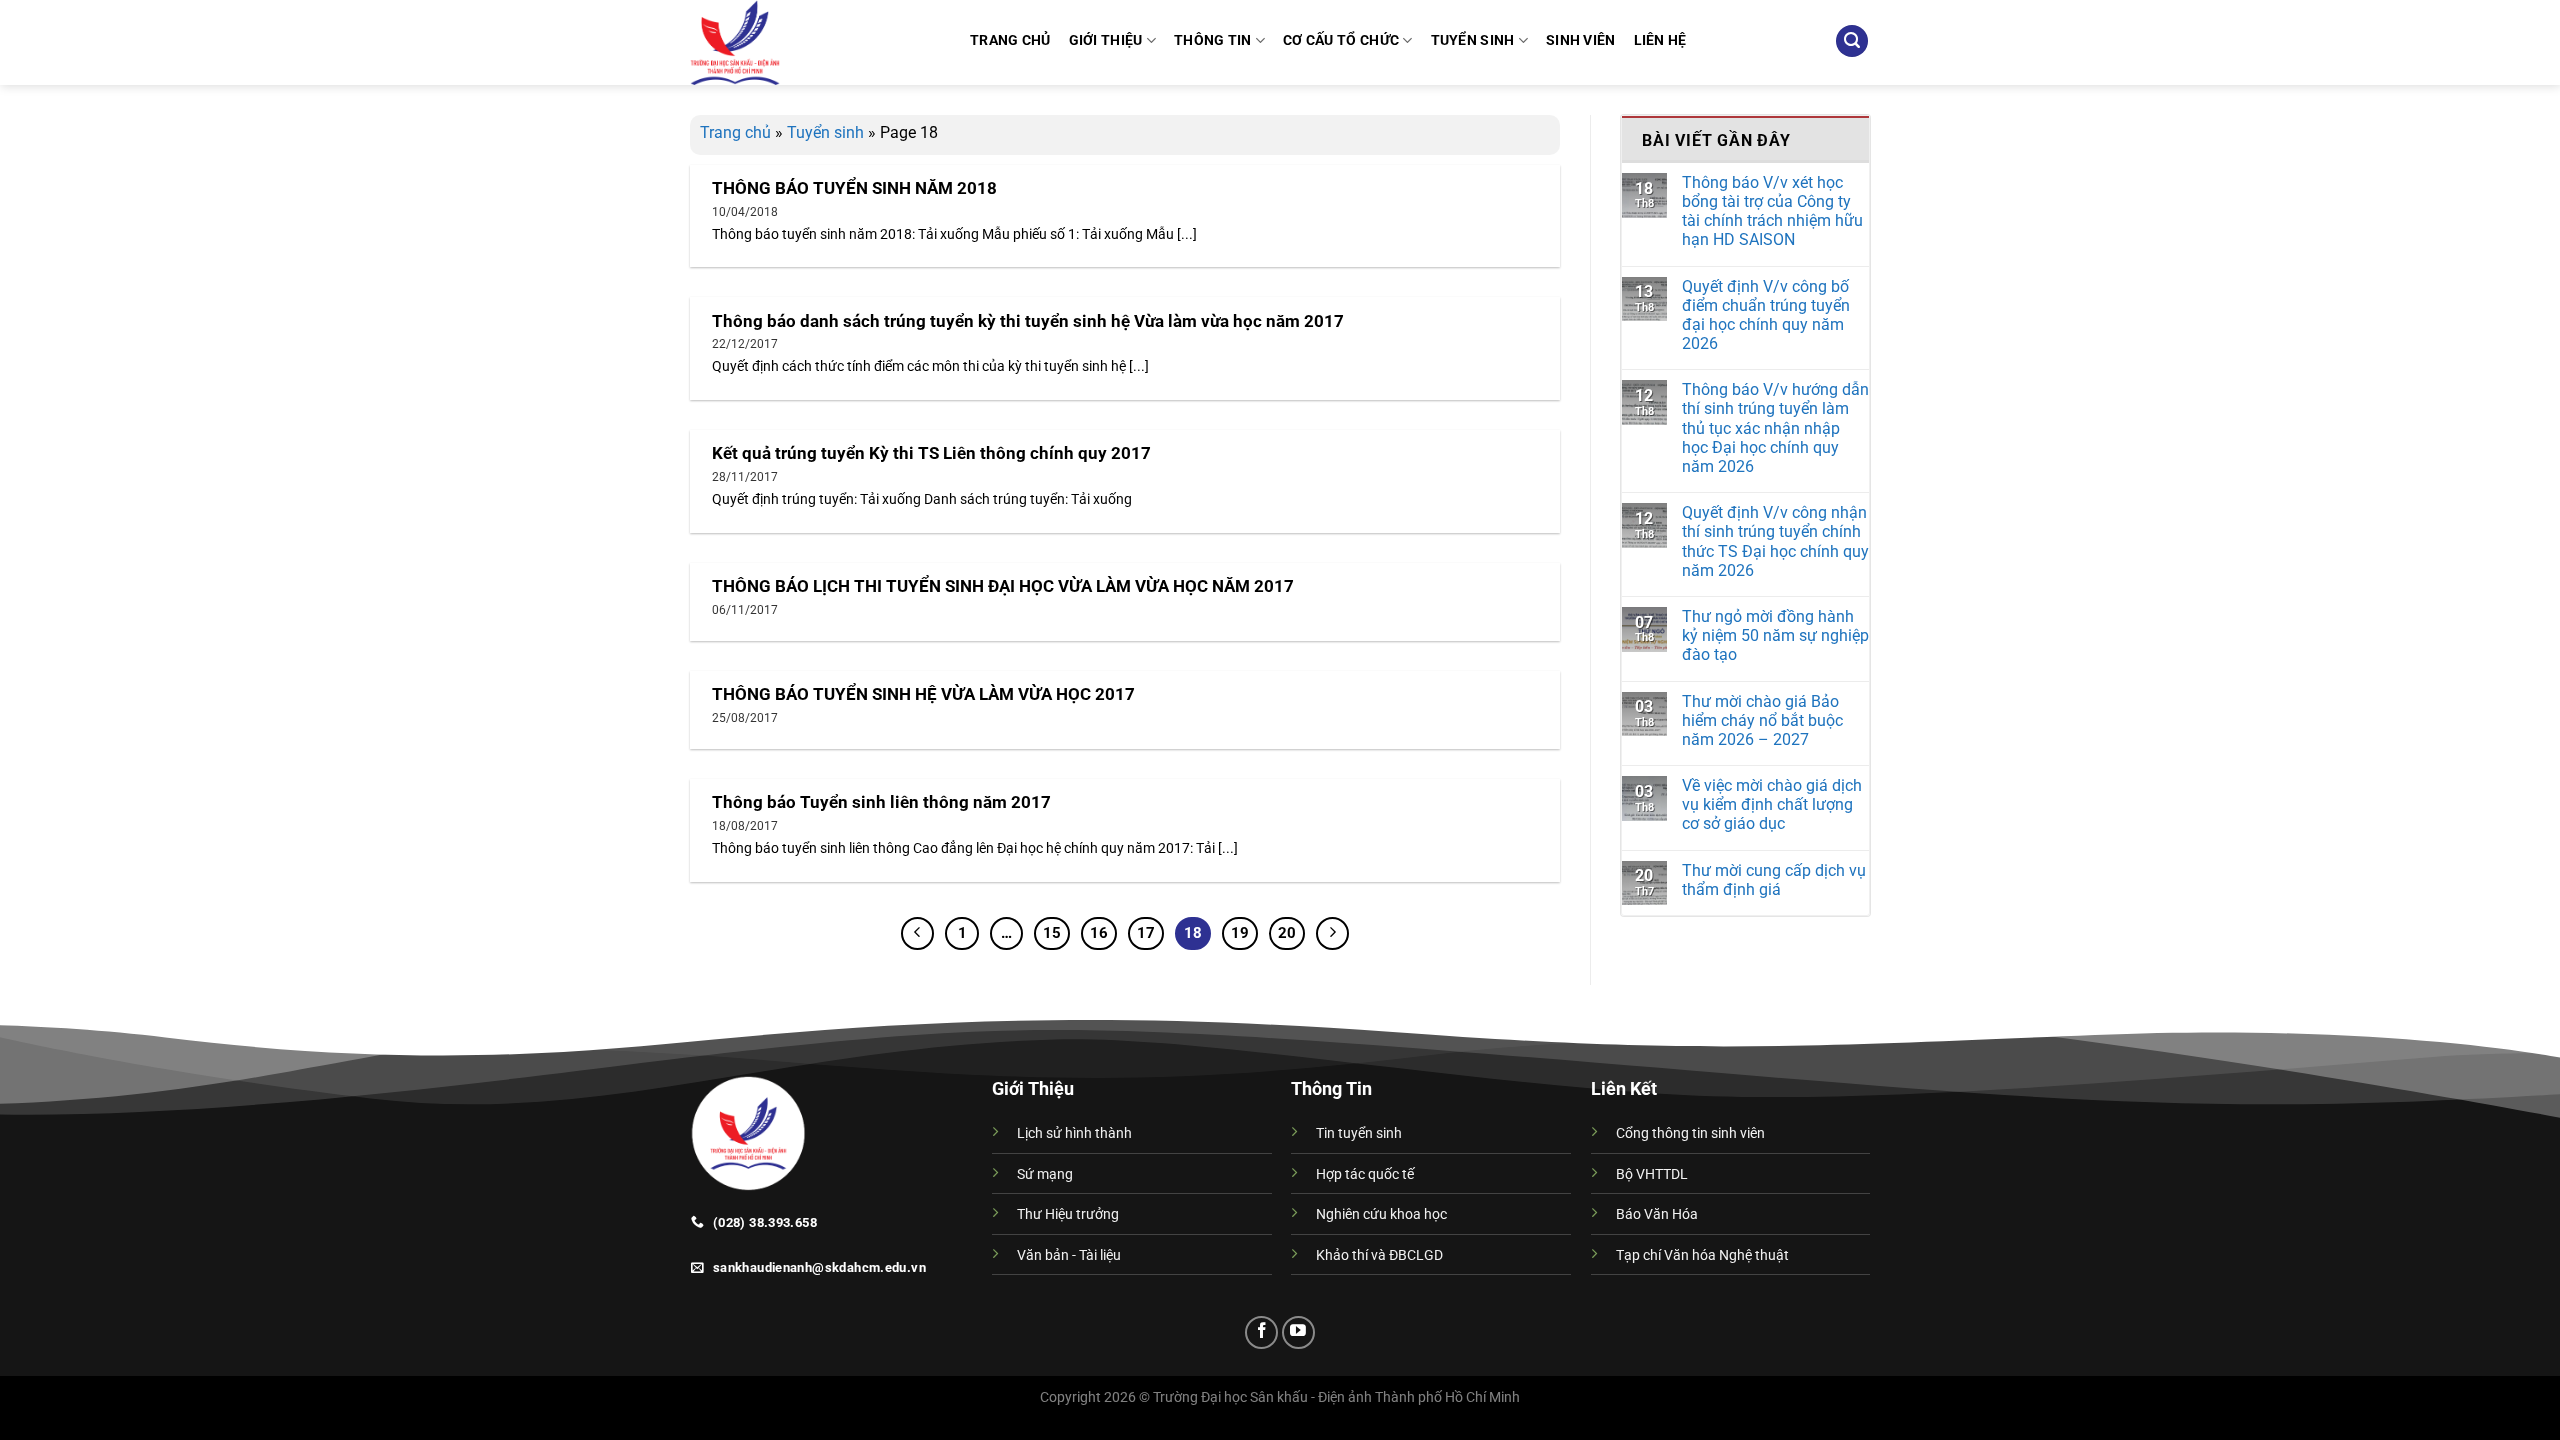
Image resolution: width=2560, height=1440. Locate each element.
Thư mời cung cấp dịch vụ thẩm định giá (1774, 880)
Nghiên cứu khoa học (1381, 1214)
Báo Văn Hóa (1657, 1214)
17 (1146, 933)
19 (1240, 933)
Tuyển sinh (825, 132)
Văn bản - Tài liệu (1069, 1255)
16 (1099, 933)
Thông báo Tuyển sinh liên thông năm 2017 (881, 802)
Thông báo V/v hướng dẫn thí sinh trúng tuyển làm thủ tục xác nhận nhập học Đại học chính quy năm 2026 (1775, 428)
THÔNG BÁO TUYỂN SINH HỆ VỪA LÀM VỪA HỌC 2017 (923, 694)
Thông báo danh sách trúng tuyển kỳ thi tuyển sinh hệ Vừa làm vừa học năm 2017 (1028, 321)
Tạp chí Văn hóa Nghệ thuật (1702, 1255)
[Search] (1852, 41)
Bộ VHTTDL (1652, 1174)
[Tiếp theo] (1333, 934)
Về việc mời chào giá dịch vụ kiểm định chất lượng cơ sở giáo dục (1772, 804)
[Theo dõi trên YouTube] (1298, 1332)
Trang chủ (735, 132)
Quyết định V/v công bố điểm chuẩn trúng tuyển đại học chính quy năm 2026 (1766, 315)
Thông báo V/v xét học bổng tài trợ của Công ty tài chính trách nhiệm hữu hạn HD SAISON (1772, 211)
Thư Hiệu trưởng (1068, 1214)
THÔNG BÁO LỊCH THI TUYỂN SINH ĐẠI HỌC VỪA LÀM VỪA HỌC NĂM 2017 (1003, 586)
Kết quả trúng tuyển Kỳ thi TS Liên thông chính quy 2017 (931, 453)
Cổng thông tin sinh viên (1690, 1133)
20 (1287, 933)
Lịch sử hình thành (1074, 1133)
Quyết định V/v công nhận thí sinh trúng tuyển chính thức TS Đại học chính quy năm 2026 (1775, 541)
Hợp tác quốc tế (1365, 1174)
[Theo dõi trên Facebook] (1261, 1332)
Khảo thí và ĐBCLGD (1379, 1255)
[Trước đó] (918, 934)
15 (1052, 933)
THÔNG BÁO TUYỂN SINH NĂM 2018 (854, 188)
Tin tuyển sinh (1359, 1133)
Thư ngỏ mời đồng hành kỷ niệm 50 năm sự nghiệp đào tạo (1775, 635)
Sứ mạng (1045, 1174)
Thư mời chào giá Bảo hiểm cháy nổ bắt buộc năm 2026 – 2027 (1762, 720)
